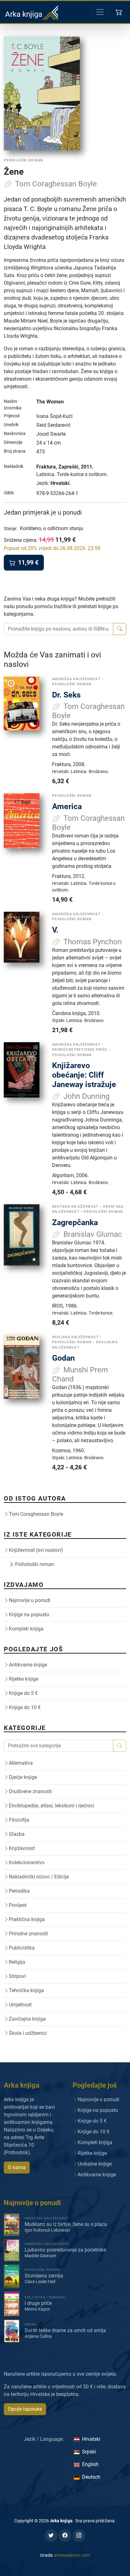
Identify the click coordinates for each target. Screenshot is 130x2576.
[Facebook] (65, 2536)
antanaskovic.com (72, 2555)
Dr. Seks (66, 695)
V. (55, 930)
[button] (119, 12)
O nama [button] (17, 2167)
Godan (63, 1358)
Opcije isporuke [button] (25, 2409)
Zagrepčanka (75, 1222)
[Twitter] (51, 2536)
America (67, 806)
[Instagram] (79, 2536)
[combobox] (59, 629)
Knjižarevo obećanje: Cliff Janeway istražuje (84, 1075)
